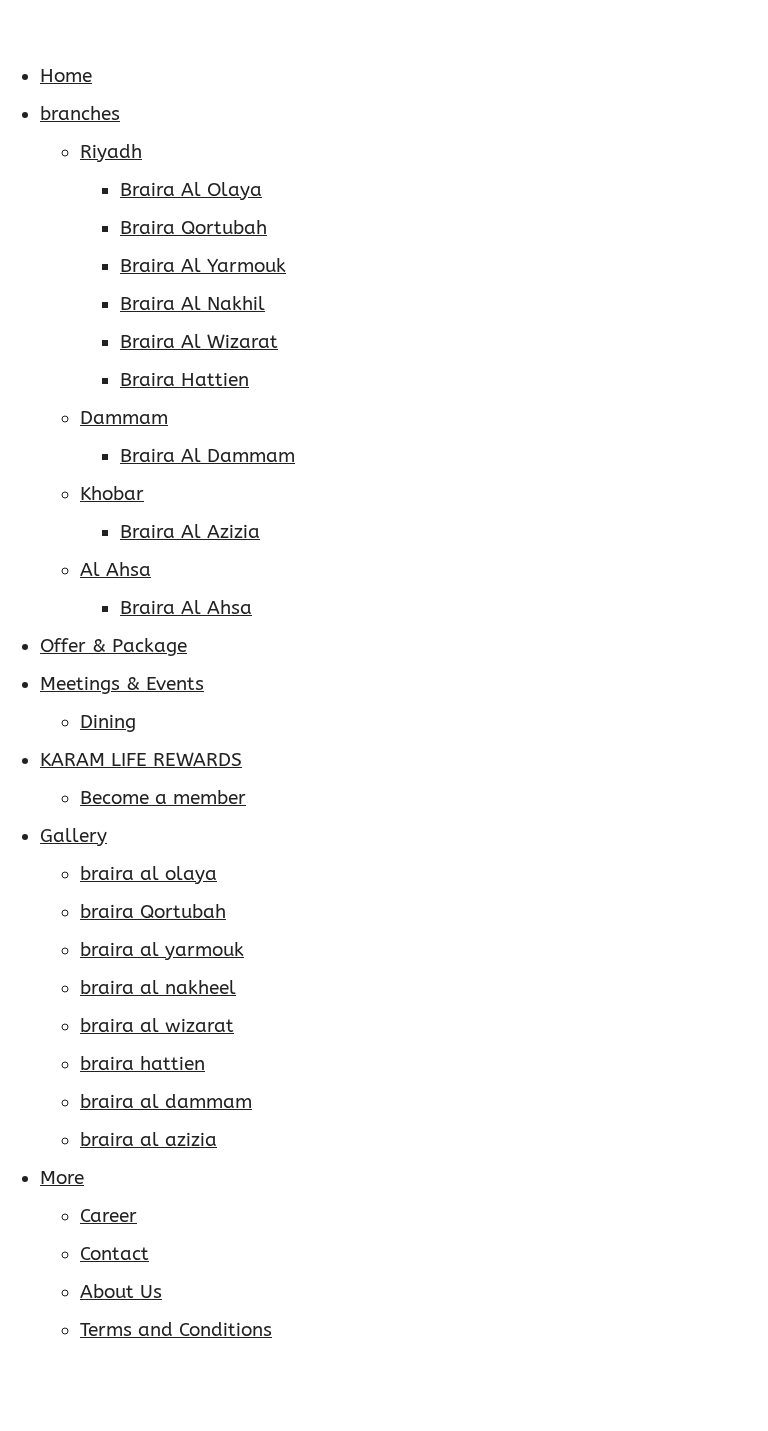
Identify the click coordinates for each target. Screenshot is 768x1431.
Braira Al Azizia (190, 532)
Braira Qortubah (193, 228)
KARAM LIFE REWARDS (141, 760)
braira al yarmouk (162, 950)
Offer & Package (113, 646)
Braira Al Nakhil (192, 304)
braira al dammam (166, 1102)
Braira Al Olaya (191, 190)
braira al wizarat (157, 1026)
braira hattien (142, 1064)
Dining (108, 722)
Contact (114, 1254)
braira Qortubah (153, 912)
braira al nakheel (158, 988)
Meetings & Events (122, 684)
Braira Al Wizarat (199, 342)
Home (66, 76)
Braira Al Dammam (207, 456)
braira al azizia (148, 1140)
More (62, 1178)
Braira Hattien (184, 380)
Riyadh (111, 152)
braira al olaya (148, 874)
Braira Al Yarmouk (203, 266)
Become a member (163, 798)
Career (108, 1216)
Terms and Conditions (176, 1330)
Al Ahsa (115, 570)
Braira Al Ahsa (186, 608)
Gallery (73, 836)
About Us (121, 1292)
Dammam (124, 418)
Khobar (112, 494)
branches (80, 114)
